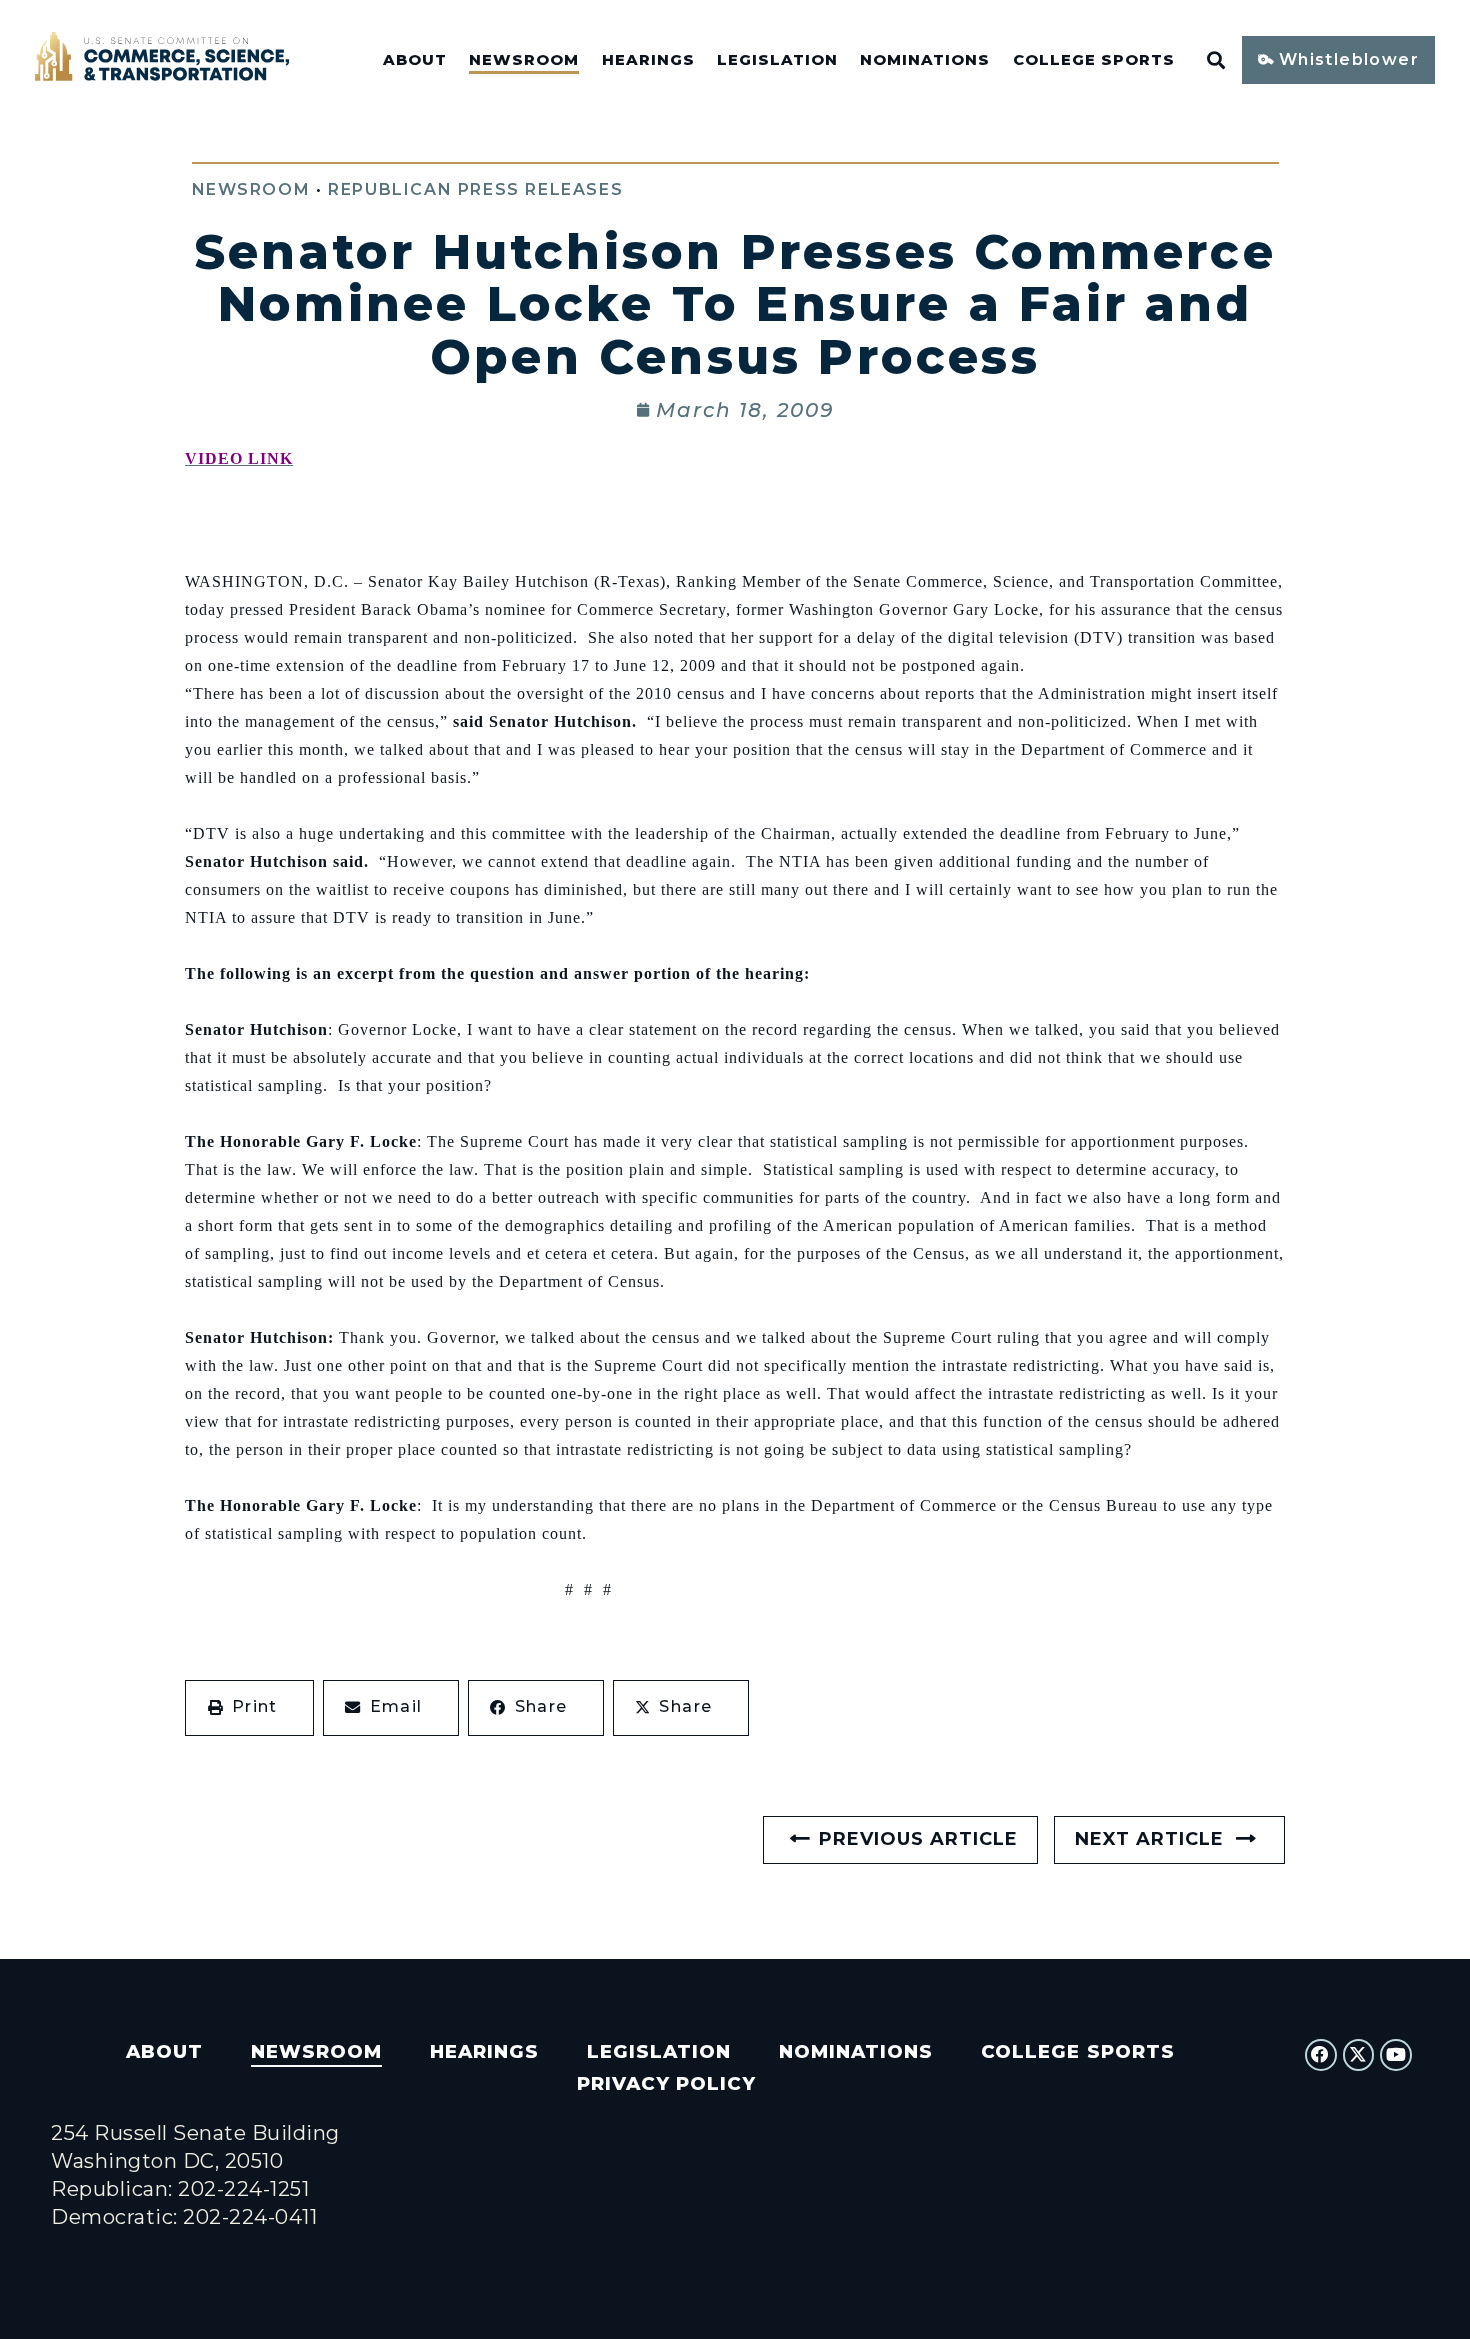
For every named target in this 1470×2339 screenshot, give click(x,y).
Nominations (925, 60)
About (415, 60)
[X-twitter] (1359, 2055)
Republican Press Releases (475, 189)
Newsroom (524, 60)
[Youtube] (1396, 2055)
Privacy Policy (666, 2083)
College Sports (1094, 60)
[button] (249, 1708)
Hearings (648, 60)
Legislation (777, 60)
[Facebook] (1321, 2055)
